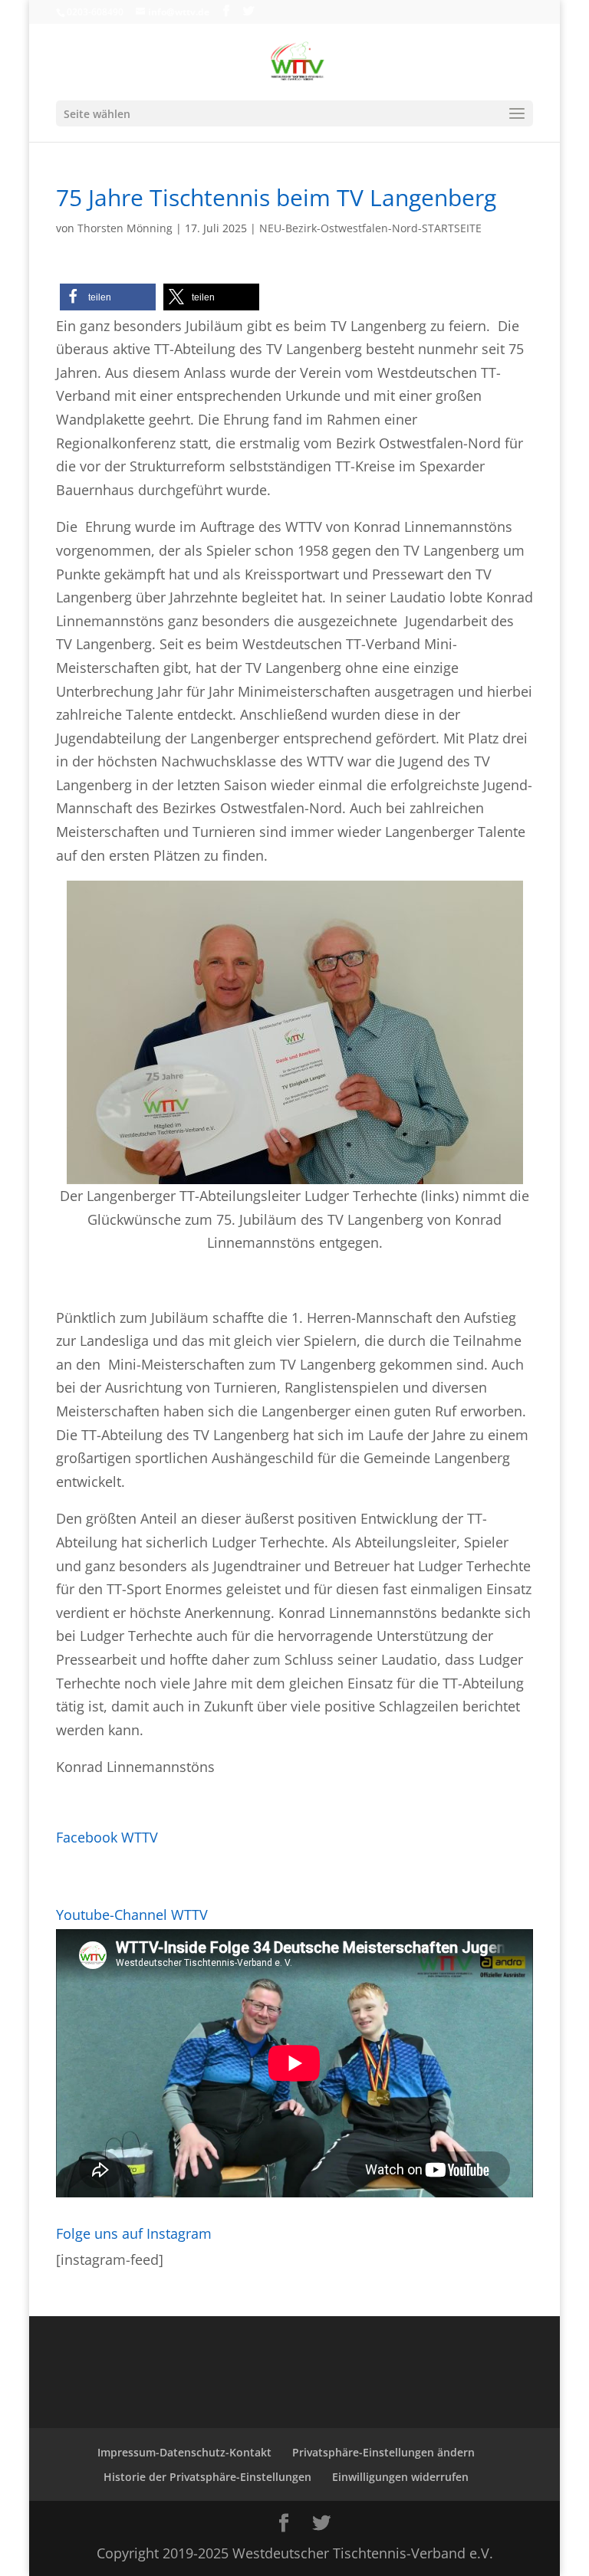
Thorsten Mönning (125, 228)
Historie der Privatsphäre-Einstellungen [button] (207, 2477)
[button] (108, 297)
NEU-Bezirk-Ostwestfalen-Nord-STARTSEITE (370, 228)
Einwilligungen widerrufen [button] (400, 2477)
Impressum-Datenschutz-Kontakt (184, 2452)
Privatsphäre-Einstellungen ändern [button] (383, 2452)
